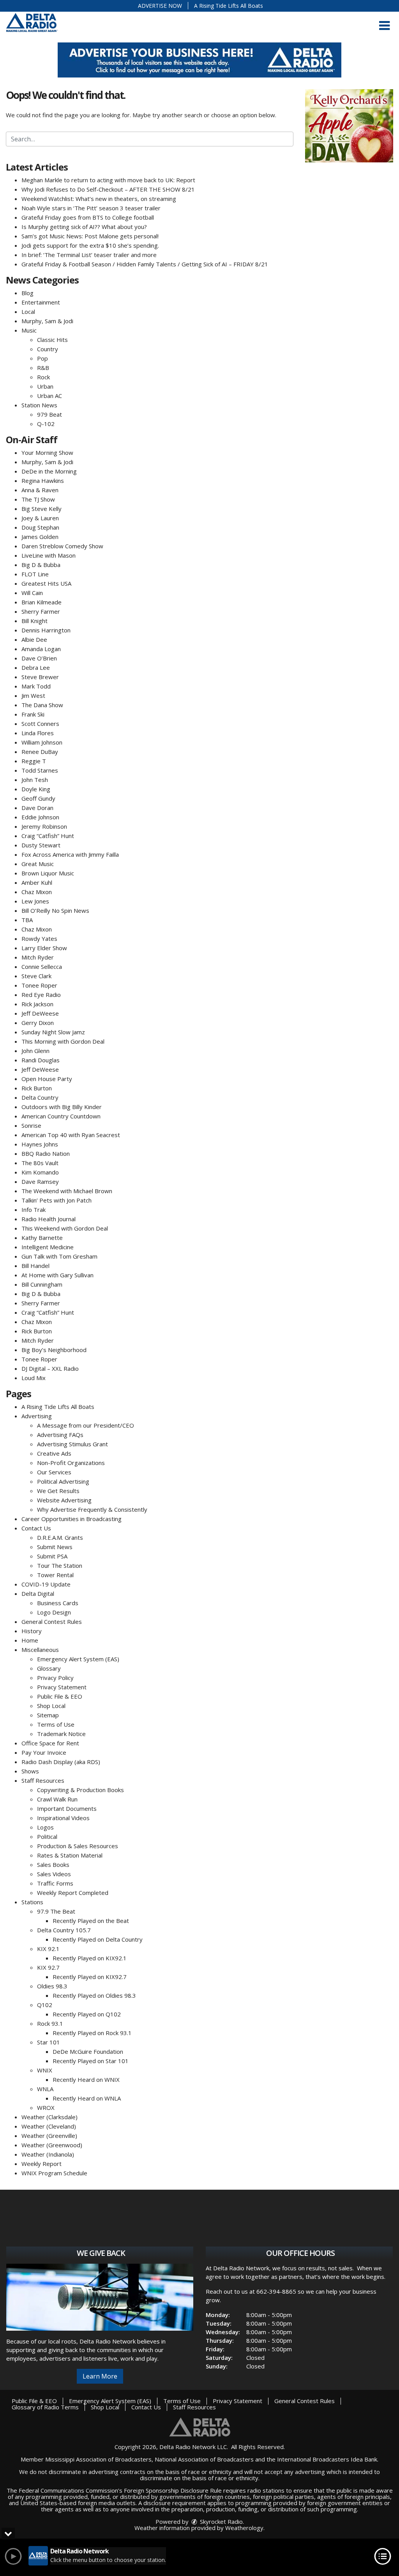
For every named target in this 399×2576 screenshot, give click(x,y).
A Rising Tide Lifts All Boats (229, 6)
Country (48, 349)
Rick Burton (37, 1088)
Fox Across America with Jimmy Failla (70, 854)
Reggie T (34, 761)
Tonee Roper (39, 985)
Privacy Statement (62, 1687)
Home (30, 1640)
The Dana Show (42, 705)
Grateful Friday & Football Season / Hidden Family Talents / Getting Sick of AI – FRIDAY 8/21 (145, 264)
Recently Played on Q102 (87, 2014)
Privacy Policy (55, 1678)
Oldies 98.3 (52, 1986)
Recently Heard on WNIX (86, 2079)
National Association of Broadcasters (204, 2459)
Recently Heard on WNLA (87, 2098)
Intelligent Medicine (48, 1247)
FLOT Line (35, 574)
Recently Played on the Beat (91, 1921)
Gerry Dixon (38, 1023)
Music (29, 330)
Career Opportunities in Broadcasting (72, 1519)
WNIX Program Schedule (54, 2173)
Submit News (55, 1547)
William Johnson (42, 742)
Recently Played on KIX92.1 (90, 1958)
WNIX (45, 2070)
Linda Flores (38, 733)
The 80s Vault (40, 1163)
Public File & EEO (60, 1696)
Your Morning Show (47, 453)
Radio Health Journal (49, 1219)
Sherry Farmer (41, 611)
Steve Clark (36, 976)
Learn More (100, 2376)
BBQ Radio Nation (46, 1153)
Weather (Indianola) (48, 2154)
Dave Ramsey (40, 1181)
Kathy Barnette (42, 1238)
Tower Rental (55, 1575)
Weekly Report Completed (73, 1893)
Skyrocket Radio (221, 2521)
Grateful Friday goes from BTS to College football (88, 217)
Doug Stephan (40, 527)
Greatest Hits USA (46, 583)
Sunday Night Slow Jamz (53, 1032)
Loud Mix (34, 1378)
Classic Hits (52, 340)
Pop (42, 358)
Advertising (37, 1416)
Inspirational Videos (63, 1818)
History (32, 1631)
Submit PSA (52, 1556)
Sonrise (31, 1125)
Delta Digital (38, 1593)
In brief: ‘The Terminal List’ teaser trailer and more (89, 255)
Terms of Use (56, 1724)
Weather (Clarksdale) (49, 2117)
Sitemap (48, 1715)
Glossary (49, 1668)
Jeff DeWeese (40, 1013)
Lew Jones (35, 901)
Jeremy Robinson (44, 826)
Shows (30, 1771)
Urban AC (49, 396)
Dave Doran (37, 808)
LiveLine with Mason (49, 555)
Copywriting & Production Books (80, 1790)
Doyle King (36, 789)
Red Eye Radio (41, 995)
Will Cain (32, 593)
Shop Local (51, 1706)
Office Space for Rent (50, 1743)
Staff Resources (43, 1780)
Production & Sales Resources (78, 1846)
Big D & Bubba (41, 565)
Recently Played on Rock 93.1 (92, 2033)
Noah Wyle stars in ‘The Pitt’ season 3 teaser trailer (91, 208)
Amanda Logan (41, 649)
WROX (46, 2108)
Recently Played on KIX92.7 (90, 1977)
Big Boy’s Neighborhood (54, 1350)
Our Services (54, 1472)
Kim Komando (40, 1172)
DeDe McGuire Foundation (88, 2051)
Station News (39, 405)
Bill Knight (34, 621)
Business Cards (58, 1603)
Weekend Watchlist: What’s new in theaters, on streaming (99, 199)
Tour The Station (60, 1565)
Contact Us (36, 1528)
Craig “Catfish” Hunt (48, 836)
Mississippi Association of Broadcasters (98, 2459)
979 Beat (49, 414)
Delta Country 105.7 (64, 1930)
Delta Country (40, 1097)
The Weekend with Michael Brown (67, 1191)
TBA (27, 920)
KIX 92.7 (48, 1967)
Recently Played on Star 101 (91, 2061)
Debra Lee (36, 667)
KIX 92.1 (48, 1949)
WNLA (45, 2089)
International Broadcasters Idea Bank (327, 2459)
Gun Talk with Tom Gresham (59, 1256)
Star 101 (49, 2042)
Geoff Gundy (38, 798)
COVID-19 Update (46, 1584)
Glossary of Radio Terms (45, 2407)
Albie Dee (34, 639)
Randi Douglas (41, 1060)
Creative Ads (54, 1453)
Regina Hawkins (43, 481)
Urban (45, 386)
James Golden (40, 537)
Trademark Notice (61, 1734)
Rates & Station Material (70, 1855)
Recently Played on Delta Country (98, 1939)
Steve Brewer (40, 677)
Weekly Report (41, 2164)
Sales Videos (54, 1874)
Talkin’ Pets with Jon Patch (56, 1200)
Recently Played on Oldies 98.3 (94, 1995)
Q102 (45, 2005)
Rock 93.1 (50, 2023)
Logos (45, 1827)
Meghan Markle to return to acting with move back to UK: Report (108, 180)
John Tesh (35, 780)
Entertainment (41, 302)
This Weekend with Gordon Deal (65, 1228)
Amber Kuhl (37, 882)
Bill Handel (35, 1266)
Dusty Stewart (41, 845)
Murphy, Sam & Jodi (47, 321)
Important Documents (67, 1808)
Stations (32, 1902)
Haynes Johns (40, 1144)
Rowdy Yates (39, 938)
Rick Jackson (37, 1004)
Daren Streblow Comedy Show (62, 546)
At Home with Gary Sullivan (57, 1275)
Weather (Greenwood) (52, 2145)
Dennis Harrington (46, 630)
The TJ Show (38, 499)
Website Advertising (64, 1500)
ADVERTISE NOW (160, 6)
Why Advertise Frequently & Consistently (92, 1509)
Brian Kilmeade (41, 602)
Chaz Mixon (37, 892)
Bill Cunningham (42, 1284)
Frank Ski (33, 714)
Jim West (33, 696)
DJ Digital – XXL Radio (50, 1368)
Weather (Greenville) (49, 2136)
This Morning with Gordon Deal (63, 1041)
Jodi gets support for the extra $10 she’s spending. (90, 245)
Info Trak (34, 1210)
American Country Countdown (61, 1116)
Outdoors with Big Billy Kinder (62, 1107)
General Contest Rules (52, 1622)
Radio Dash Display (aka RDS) (61, 1762)
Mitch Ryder (38, 957)
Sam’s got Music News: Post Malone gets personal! (90, 236)
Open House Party (47, 1079)
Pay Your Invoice (44, 1752)
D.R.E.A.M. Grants (60, 1537)
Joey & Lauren (40, 518)
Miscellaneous (40, 1650)
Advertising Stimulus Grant (72, 1444)
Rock (43, 377)
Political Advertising (63, 1481)
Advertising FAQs (60, 1435)
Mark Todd (36, 686)
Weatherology (244, 2528)
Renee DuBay (40, 752)
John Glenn (35, 1051)
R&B (43, 368)
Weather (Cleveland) (49, 2126)
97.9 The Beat (56, 1911)
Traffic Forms (55, 1883)
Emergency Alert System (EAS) (78, 1659)
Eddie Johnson (40, 817)
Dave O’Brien (39, 658)
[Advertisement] (199, 60)
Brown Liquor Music (48, 873)
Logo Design (54, 1612)
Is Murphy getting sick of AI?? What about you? (84, 227)
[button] (384, 26)
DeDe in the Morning (49, 471)
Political (47, 1836)
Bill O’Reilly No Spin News (55, 910)
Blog (27, 293)
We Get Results (58, 1491)
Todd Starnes (40, 770)
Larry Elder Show (44, 948)
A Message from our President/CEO (86, 1425)
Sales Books (53, 1865)
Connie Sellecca (42, 967)
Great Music (38, 864)
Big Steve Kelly (41, 509)
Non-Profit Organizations (71, 1463)
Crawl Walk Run (57, 1799)
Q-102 (46, 424)
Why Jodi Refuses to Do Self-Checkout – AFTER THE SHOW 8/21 (108, 189)
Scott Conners (40, 724)
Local (28, 312)
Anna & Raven (40, 490)
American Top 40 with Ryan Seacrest (71, 1135)
